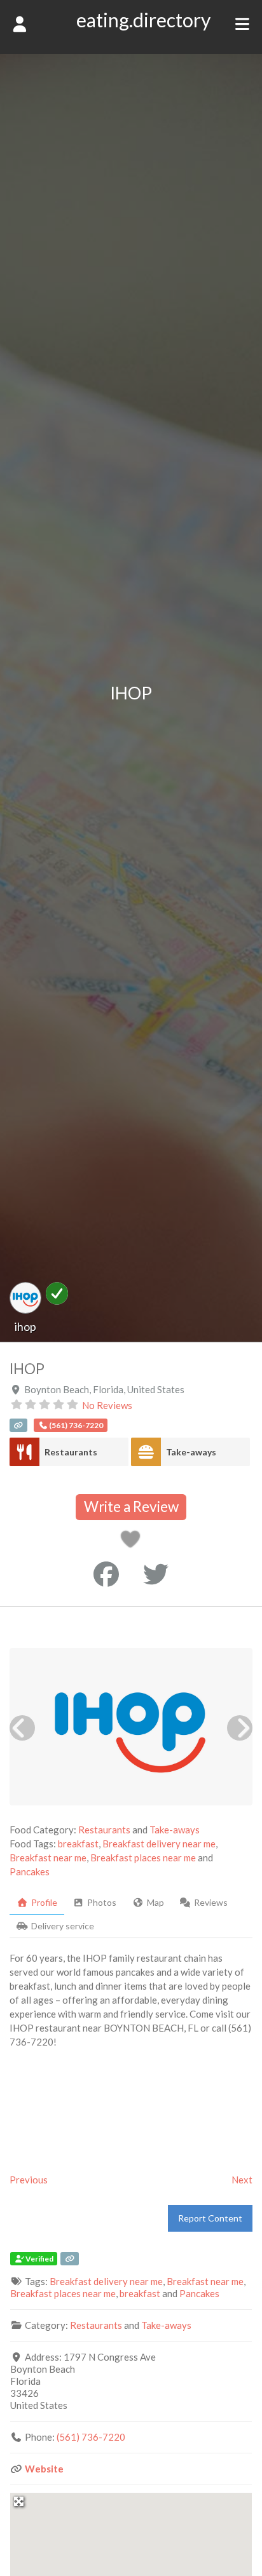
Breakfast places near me (143, 1858)
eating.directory (143, 20)
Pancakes (30, 1871)
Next (242, 2180)
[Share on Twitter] (156, 1574)
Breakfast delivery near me (159, 1844)
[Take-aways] (146, 1452)
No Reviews (107, 1405)
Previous (29, 2180)
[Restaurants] (24, 1452)
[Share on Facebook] (106, 1574)
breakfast (78, 1844)
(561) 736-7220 (91, 2437)
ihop (25, 1326)
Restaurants (71, 1452)
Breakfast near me (48, 1858)
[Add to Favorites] (133, 1542)
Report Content (210, 2218)
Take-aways (191, 1452)
